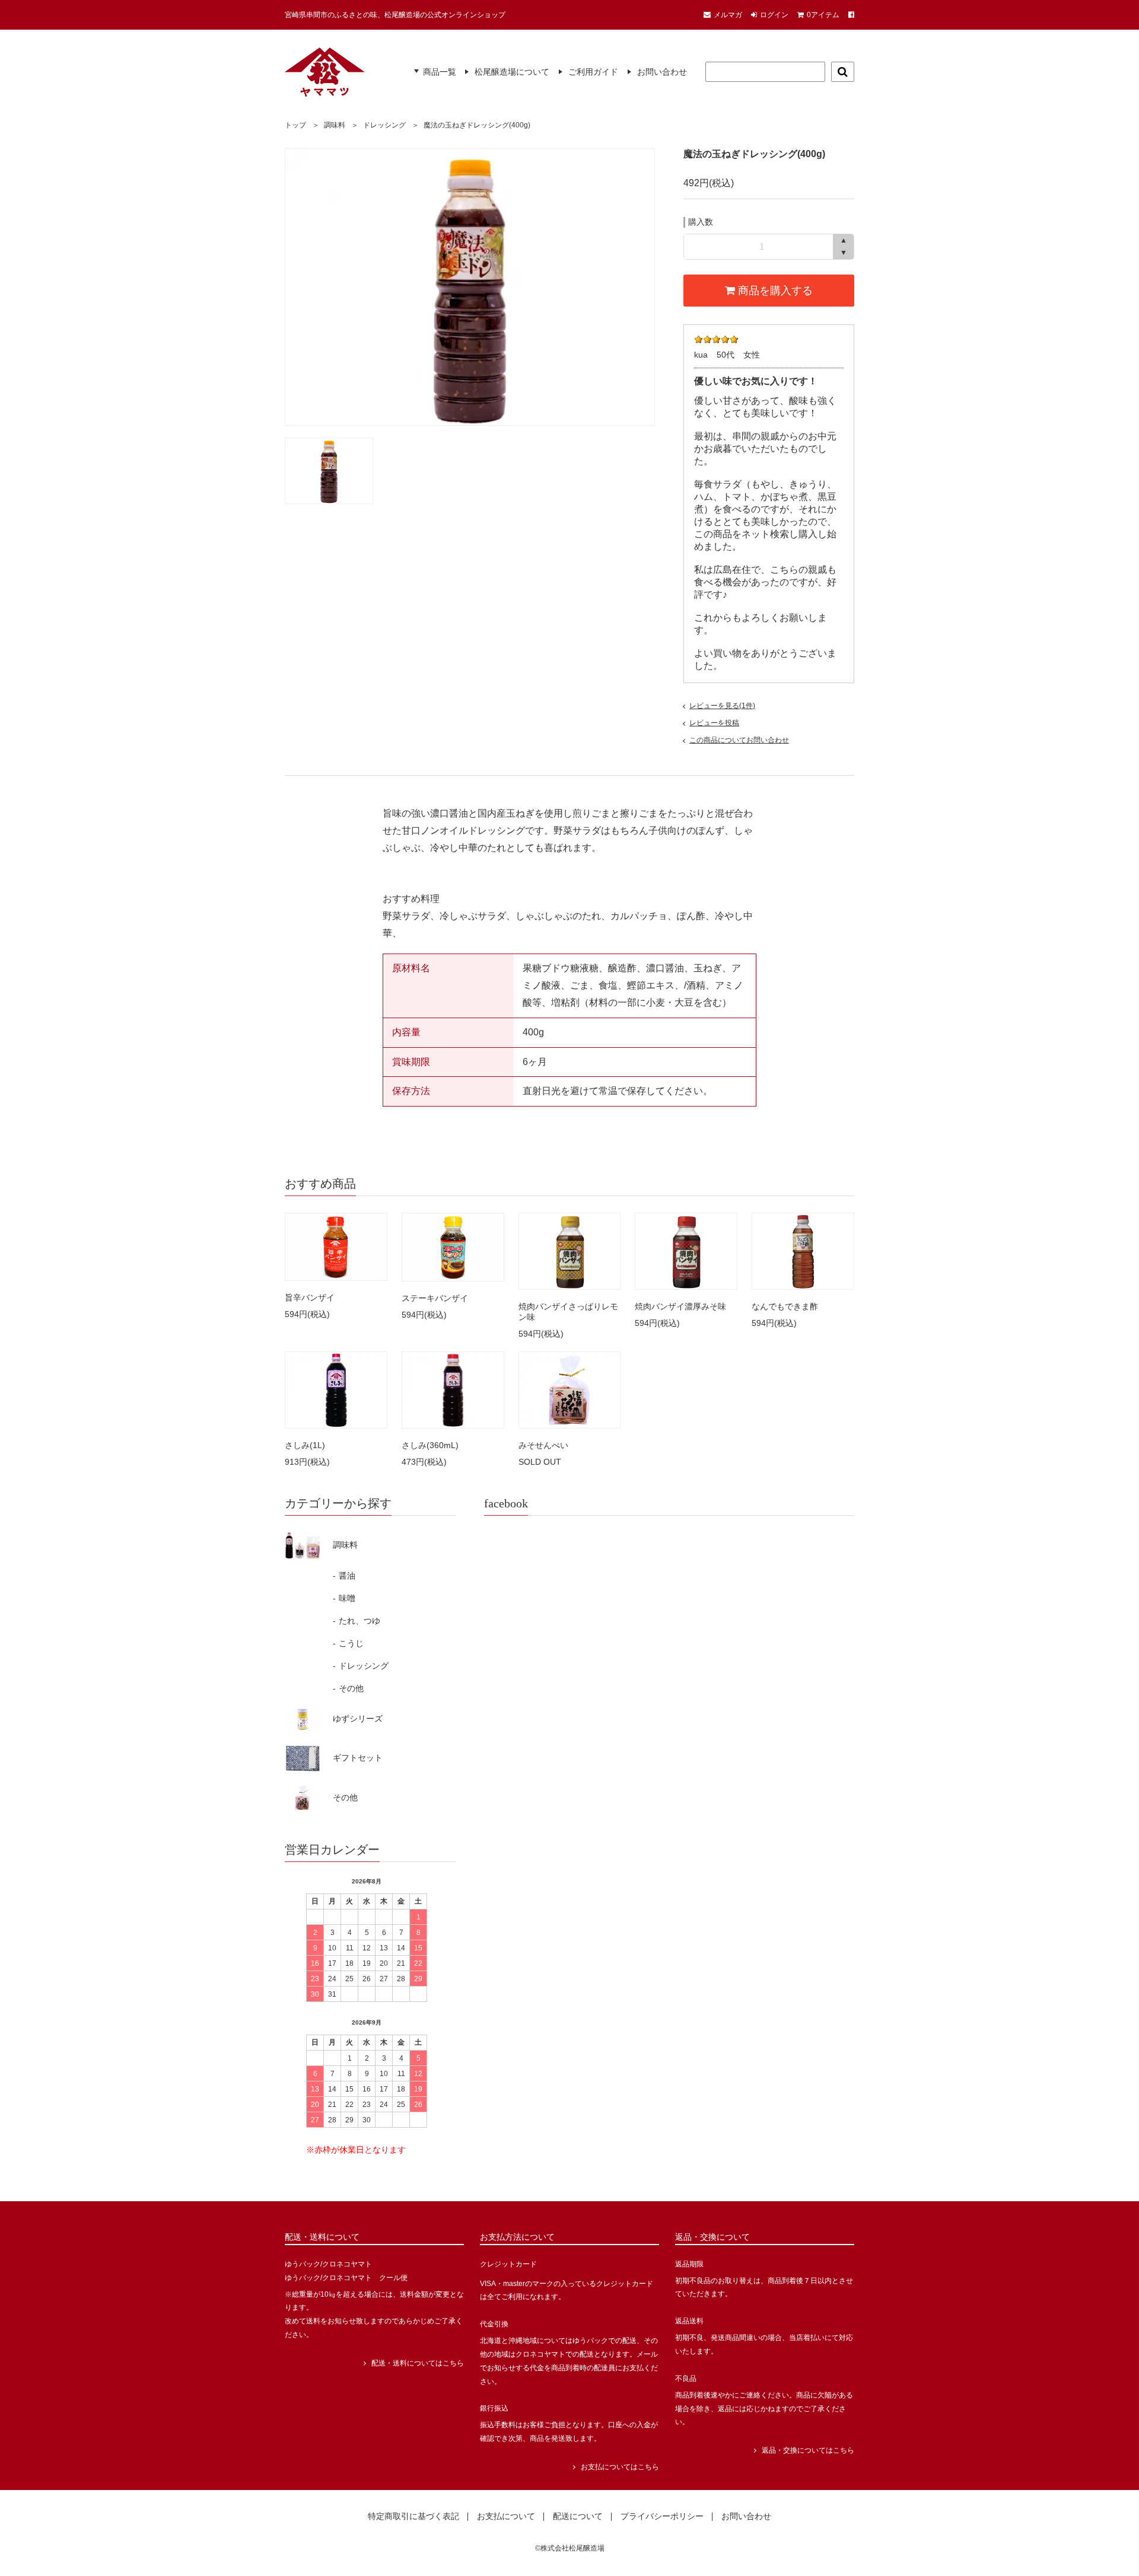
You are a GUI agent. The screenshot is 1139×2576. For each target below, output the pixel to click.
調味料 (335, 125)
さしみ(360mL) (430, 1445)
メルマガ (728, 15)
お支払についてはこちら (620, 2467)
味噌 (344, 1598)
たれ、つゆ (357, 1621)
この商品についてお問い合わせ (739, 740)
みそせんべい (543, 1445)
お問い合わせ (662, 72)
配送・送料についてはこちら (418, 2363)
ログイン (774, 15)
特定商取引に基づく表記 (413, 2517)
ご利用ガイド (593, 72)
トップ (295, 125)
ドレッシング (384, 125)
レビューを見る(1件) (722, 706)
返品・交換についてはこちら (808, 2450)
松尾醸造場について (512, 72)
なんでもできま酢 (785, 1306)
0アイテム (823, 15)
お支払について (506, 2517)
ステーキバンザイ (435, 1298)
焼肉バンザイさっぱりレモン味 (568, 1312)
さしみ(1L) (305, 1445)
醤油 (344, 1576)
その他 (348, 1688)
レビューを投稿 (714, 723)
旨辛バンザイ (310, 1297)
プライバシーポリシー (662, 2517)
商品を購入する (774, 291)
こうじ (348, 1643)
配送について (578, 2517)
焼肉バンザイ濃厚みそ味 (680, 1306)
